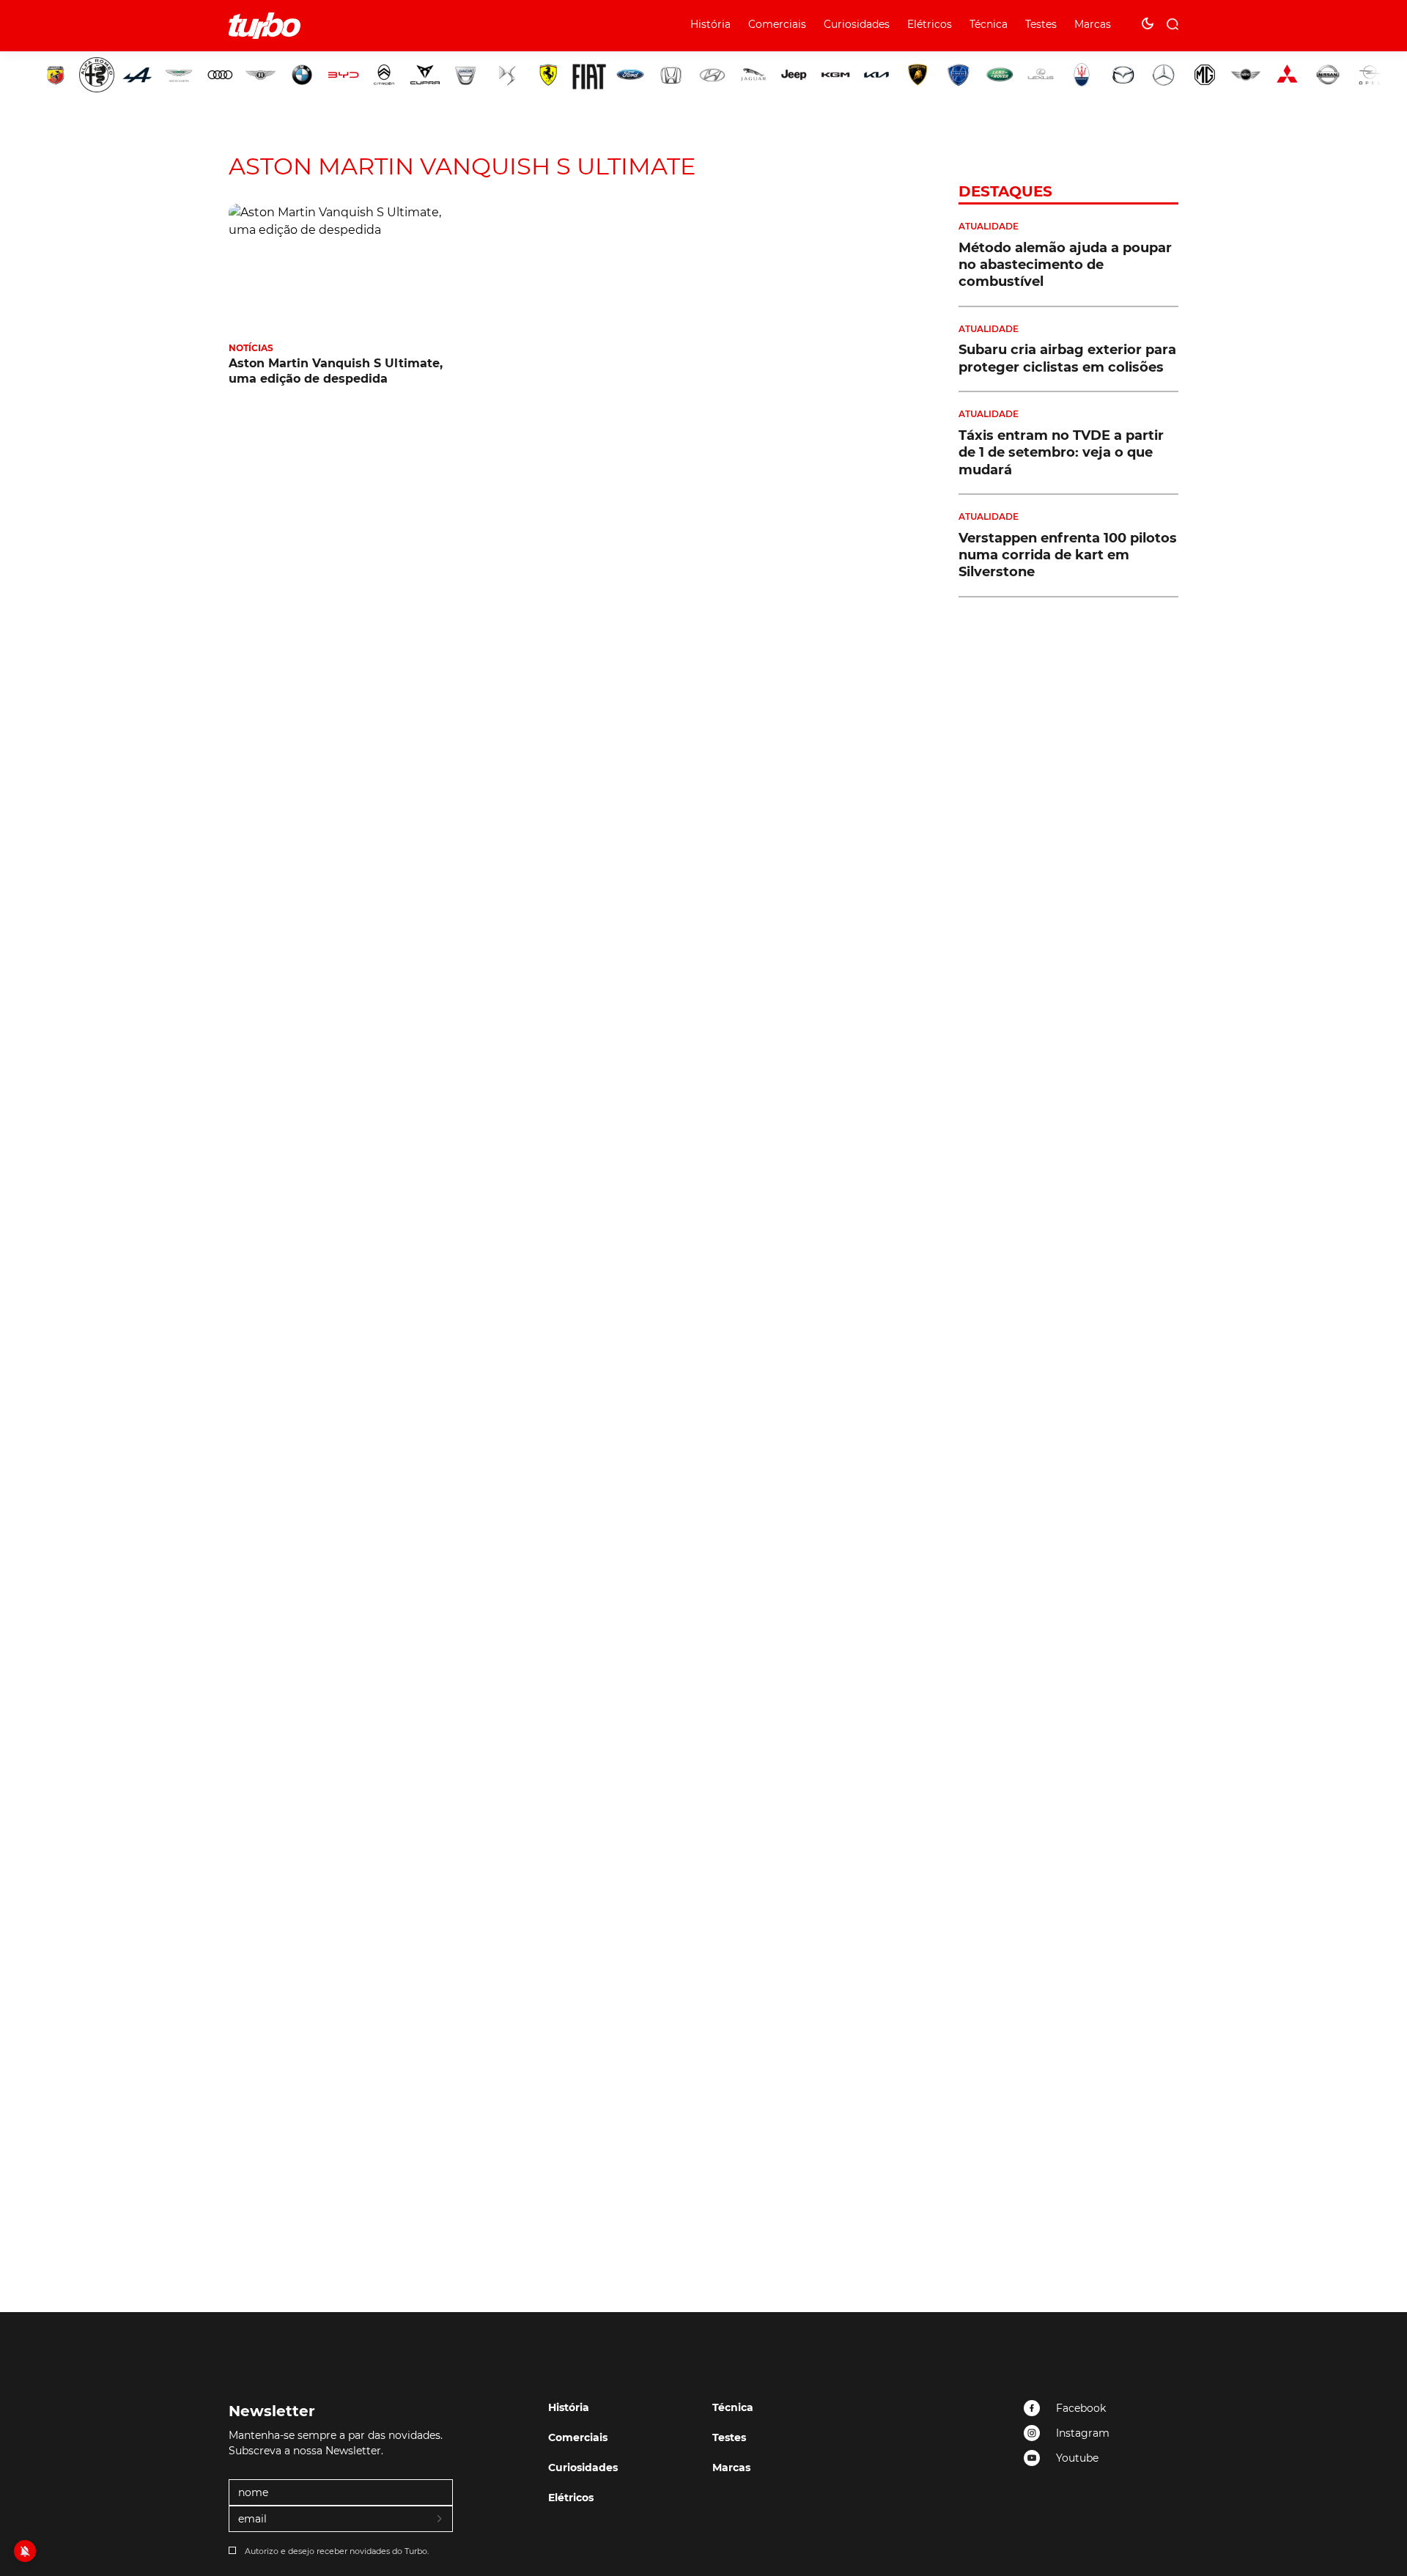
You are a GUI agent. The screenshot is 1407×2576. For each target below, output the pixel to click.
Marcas (1093, 24)
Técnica (989, 24)
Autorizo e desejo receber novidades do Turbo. (337, 2551)
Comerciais (777, 24)
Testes (1041, 24)
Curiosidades (857, 24)
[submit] (440, 2520)
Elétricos (930, 24)
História (710, 24)
